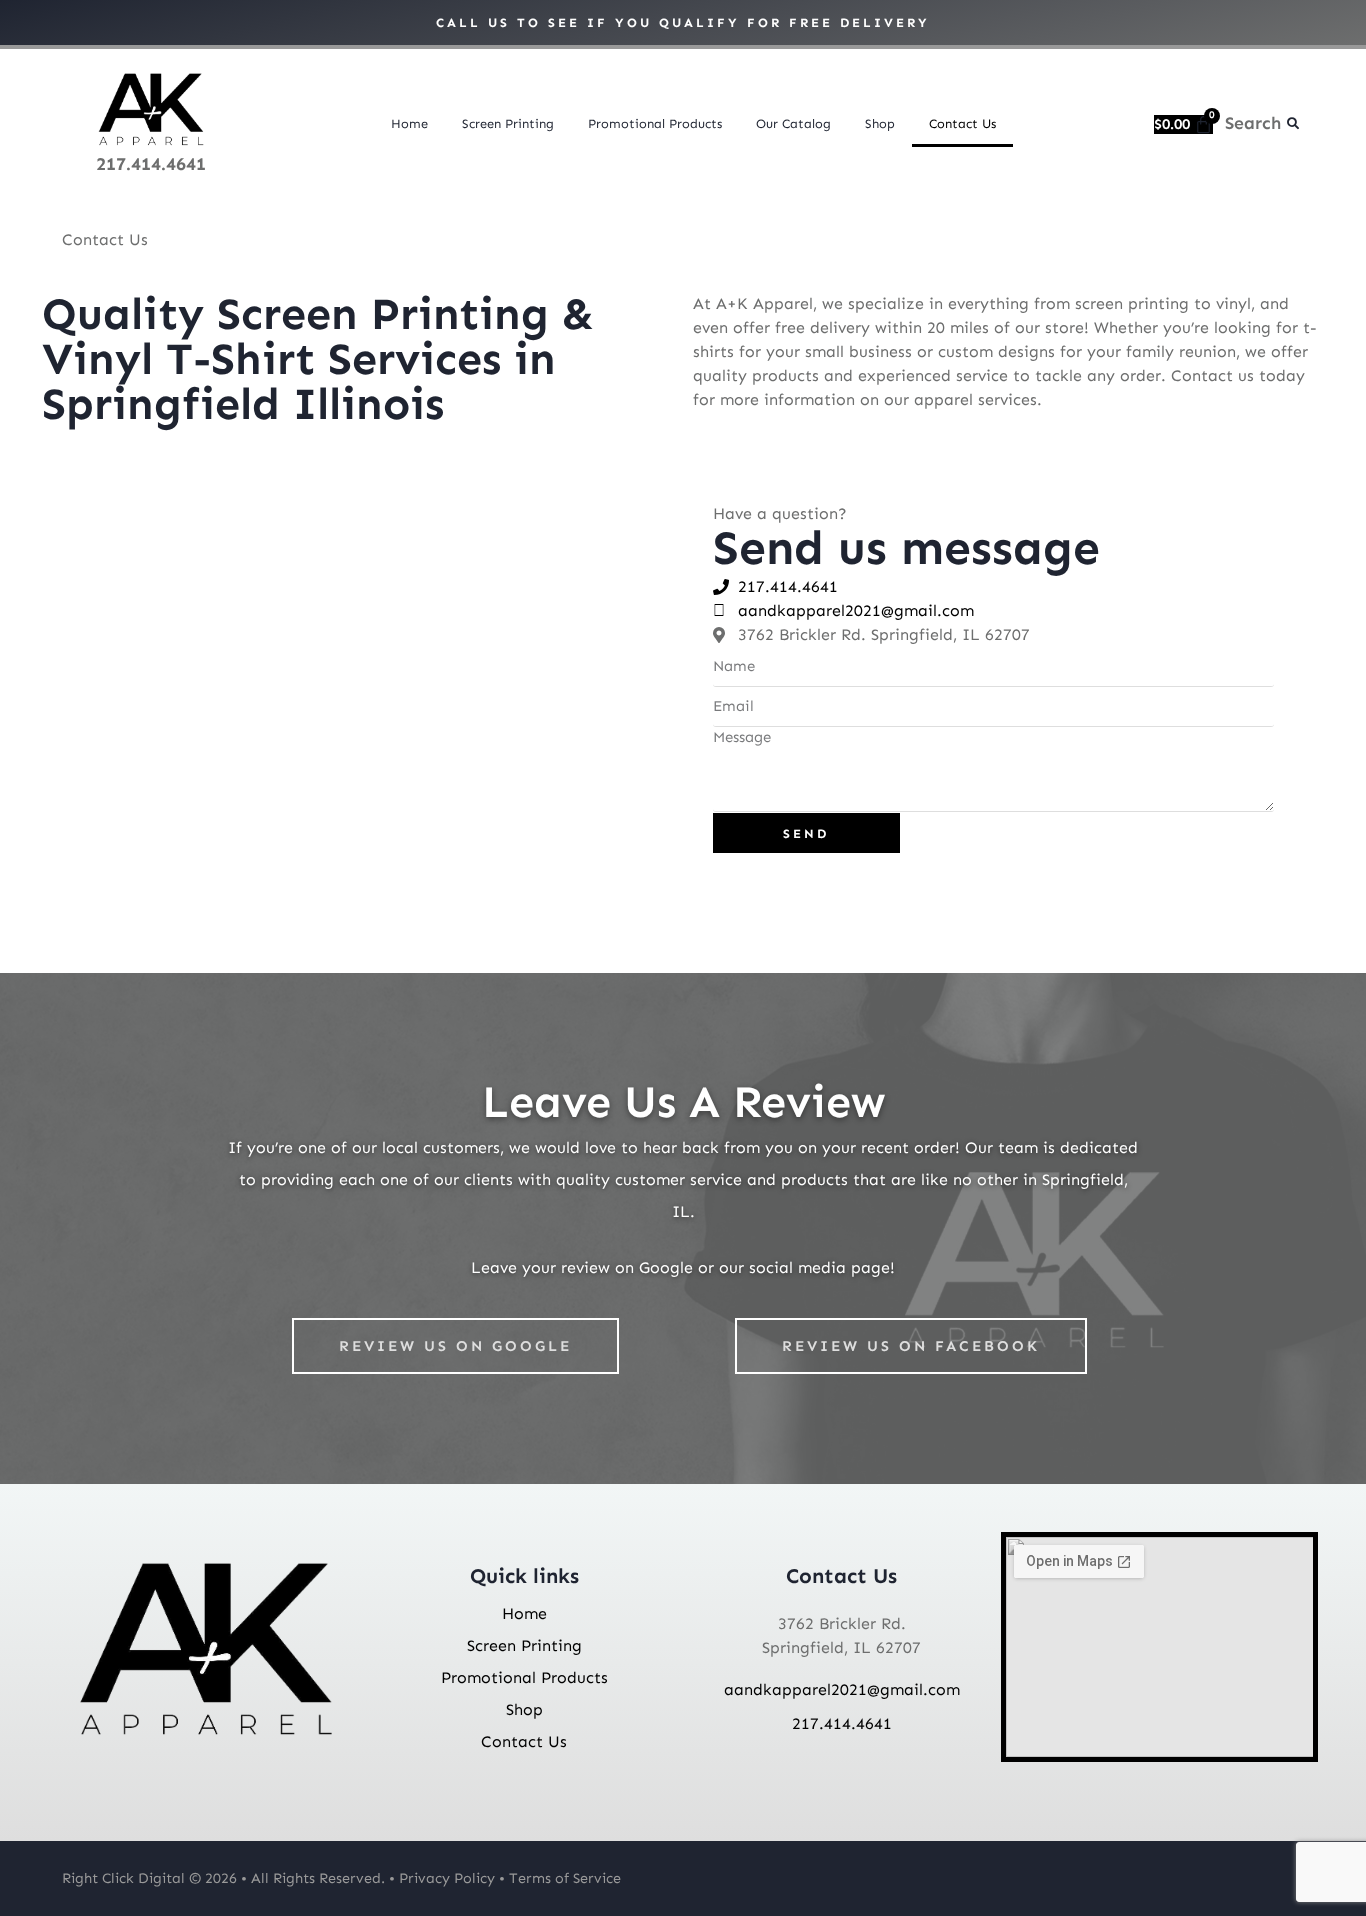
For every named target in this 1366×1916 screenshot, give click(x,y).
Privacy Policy (447, 1878)
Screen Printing (508, 123)
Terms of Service (565, 1878)
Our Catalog (793, 123)
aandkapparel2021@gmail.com (842, 1689)
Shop (880, 123)
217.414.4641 (151, 164)
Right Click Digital (123, 1878)
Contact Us (962, 123)
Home (409, 123)
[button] (1293, 124)
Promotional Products (655, 123)
